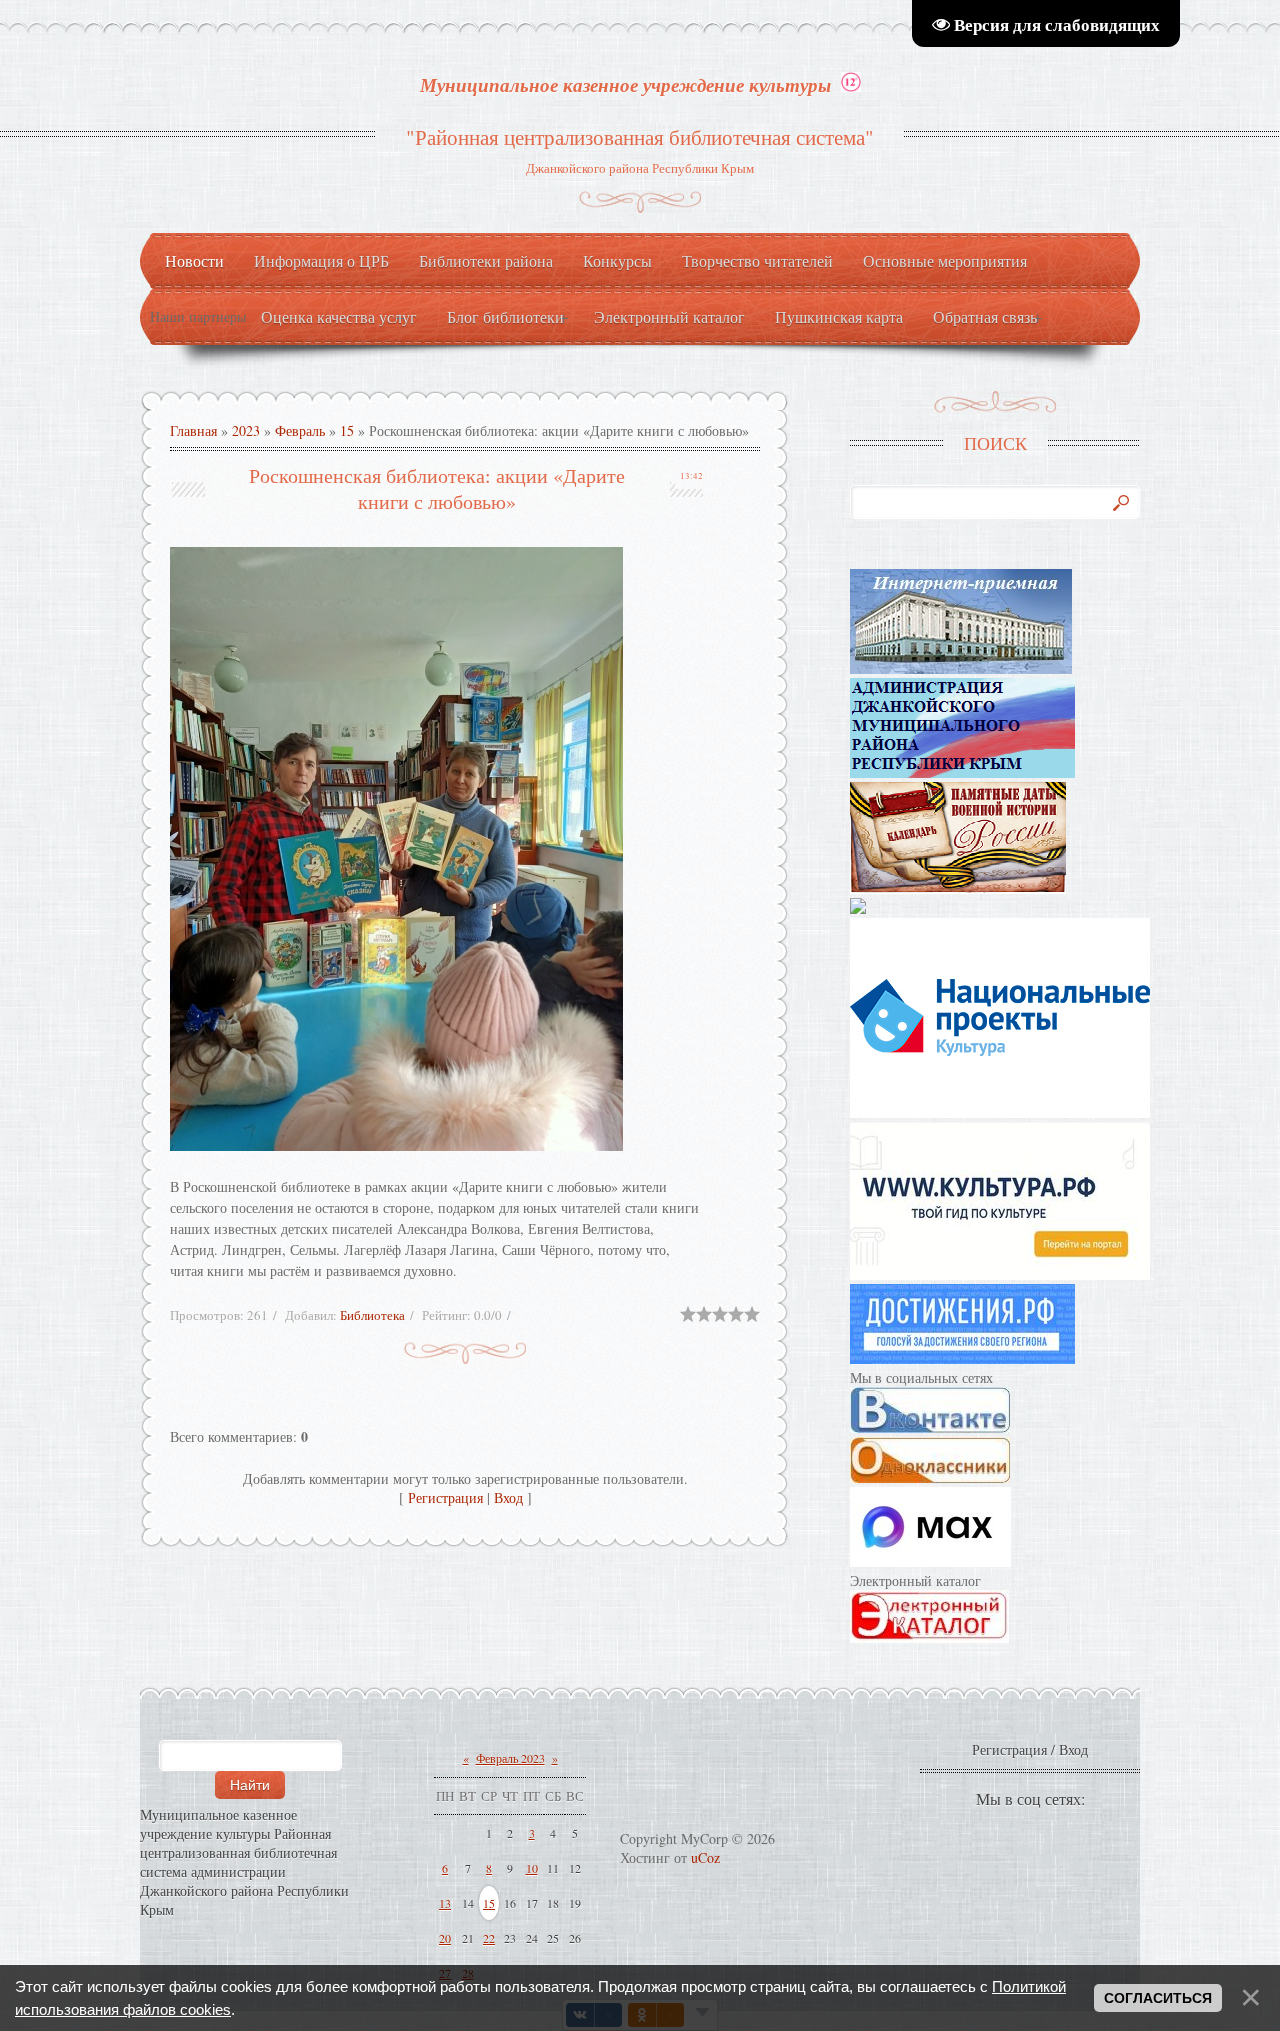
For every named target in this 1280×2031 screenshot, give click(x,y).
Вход (508, 1497)
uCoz (705, 1857)
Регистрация (445, 1497)
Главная (193, 430)
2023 (246, 430)
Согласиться (1158, 1998)
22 (489, 1938)
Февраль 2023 (510, 1758)
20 (445, 1938)
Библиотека (372, 1315)
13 (445, 1903)
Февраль (300, 430)
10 (532, 1868)
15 (347, 430)
